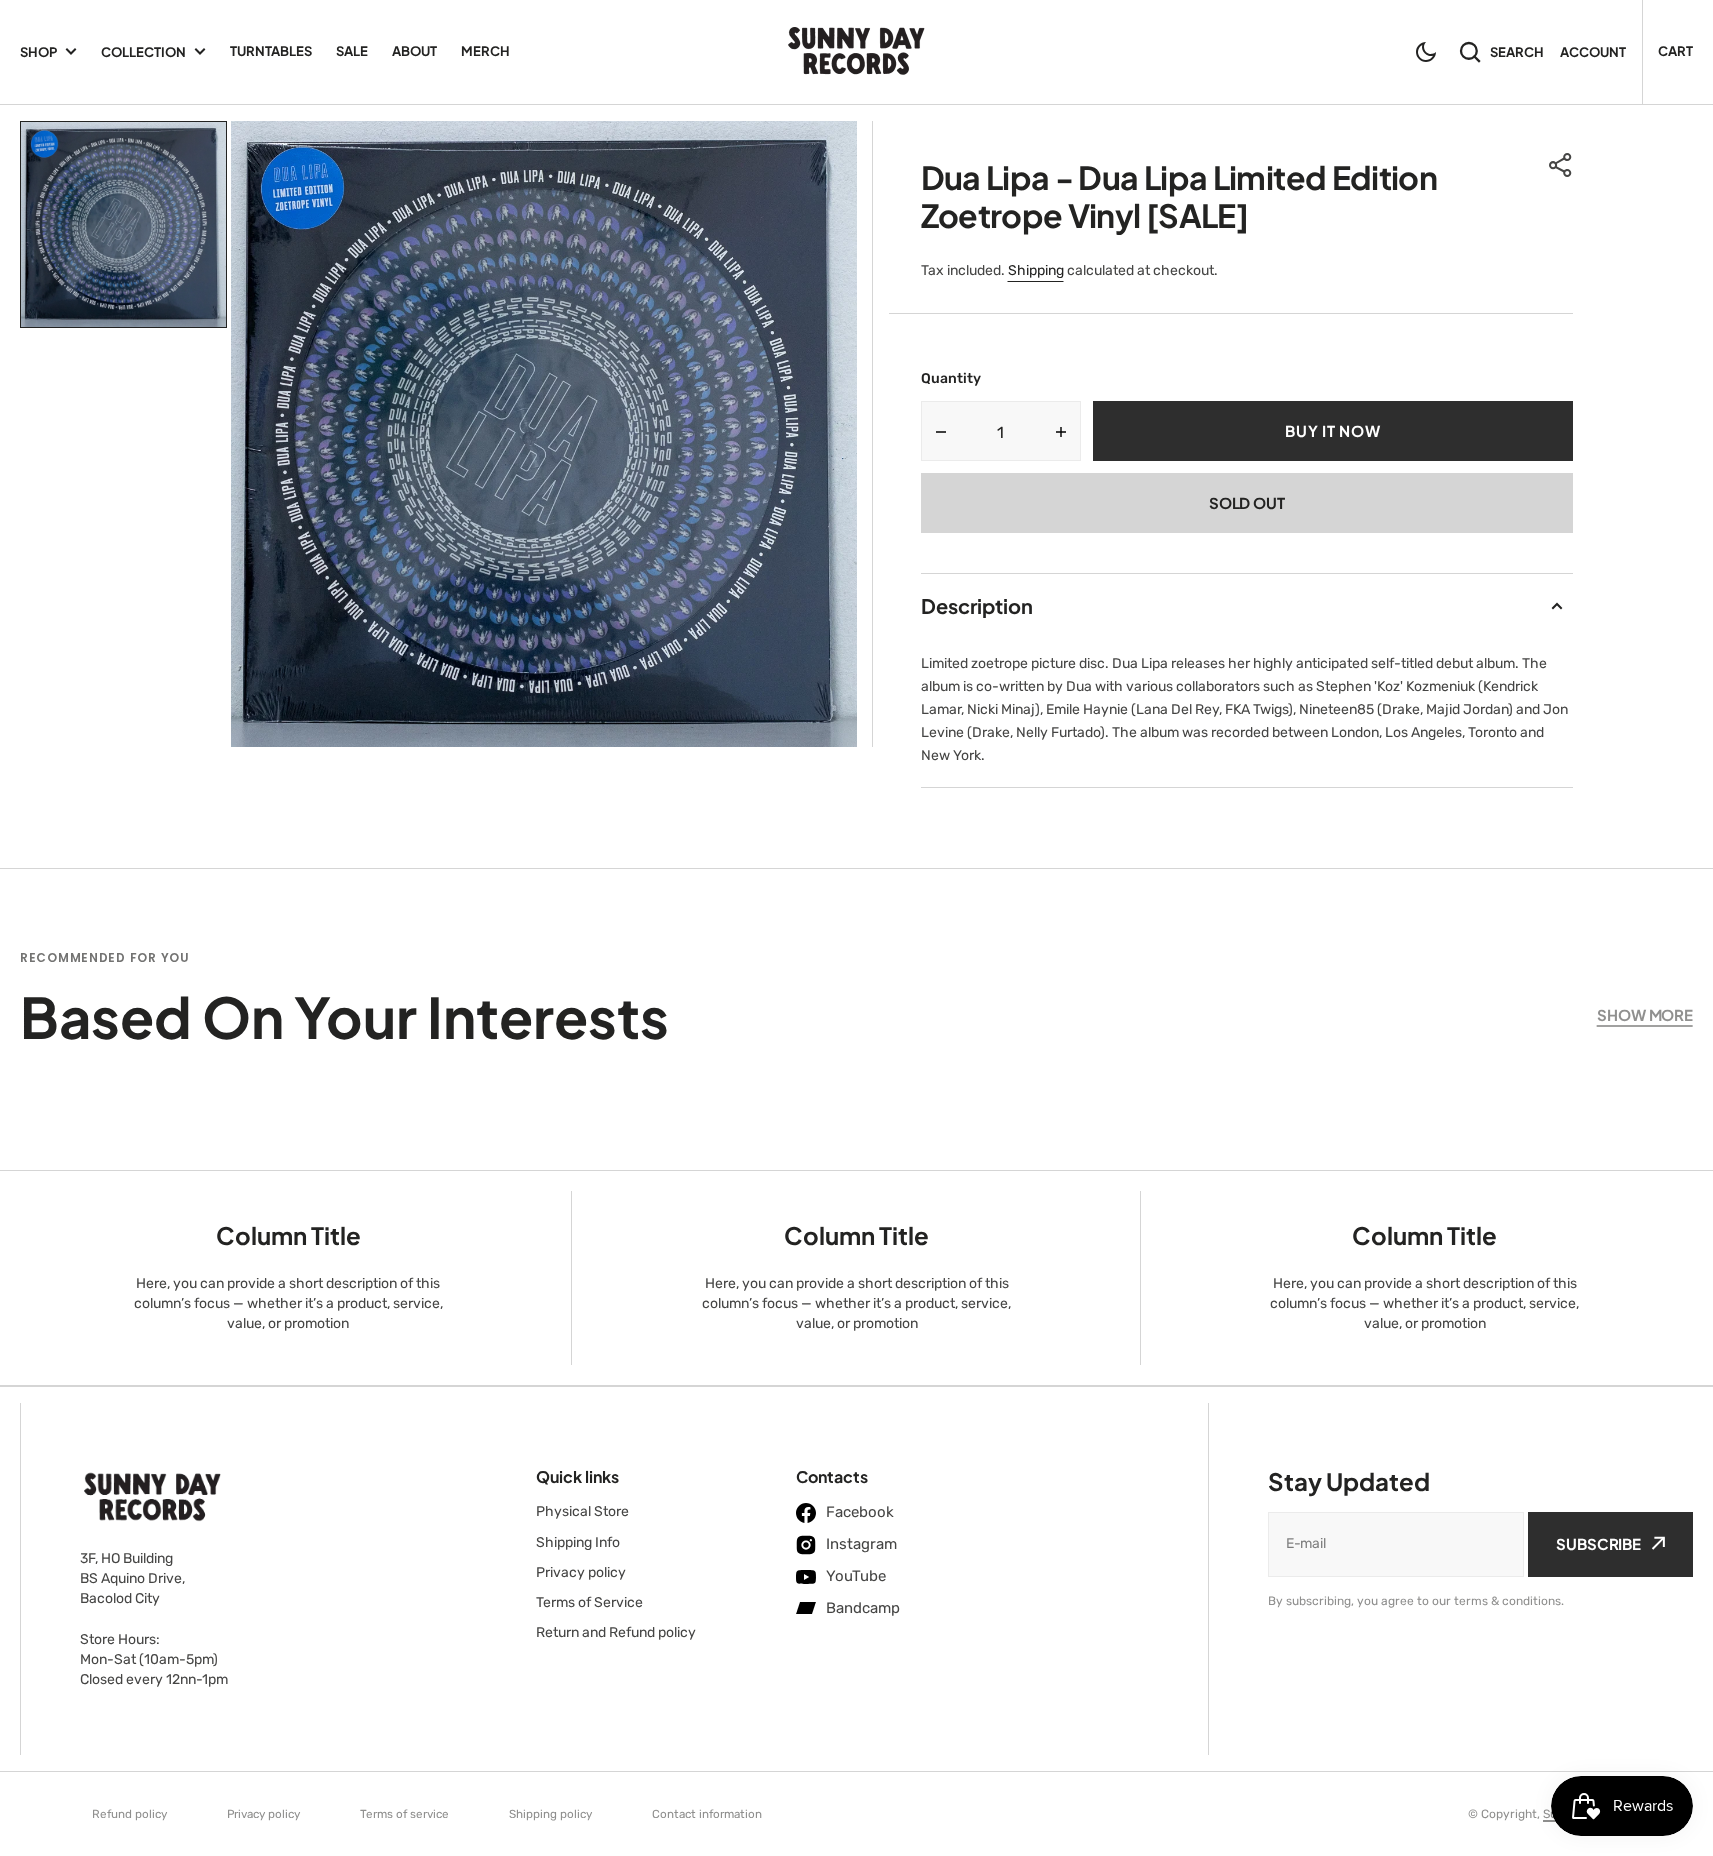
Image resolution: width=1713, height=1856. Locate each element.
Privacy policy (263, 1814)
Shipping (1036, 270)
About (414, 51)
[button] (1426, 52)
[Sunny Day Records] (856, 52)
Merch (485, 51)
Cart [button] (1675, 51)
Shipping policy (550, 1814)
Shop (38, 52)
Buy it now (1332, 430)
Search (1517, 52)
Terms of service (404, 1814)
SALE (352, 51)
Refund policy (129, 1814)
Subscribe (1598, 1543)
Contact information (707, 1814)
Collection (143, 52)
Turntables (271, 51)
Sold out (1247, 502)
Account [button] (1593, 52)
